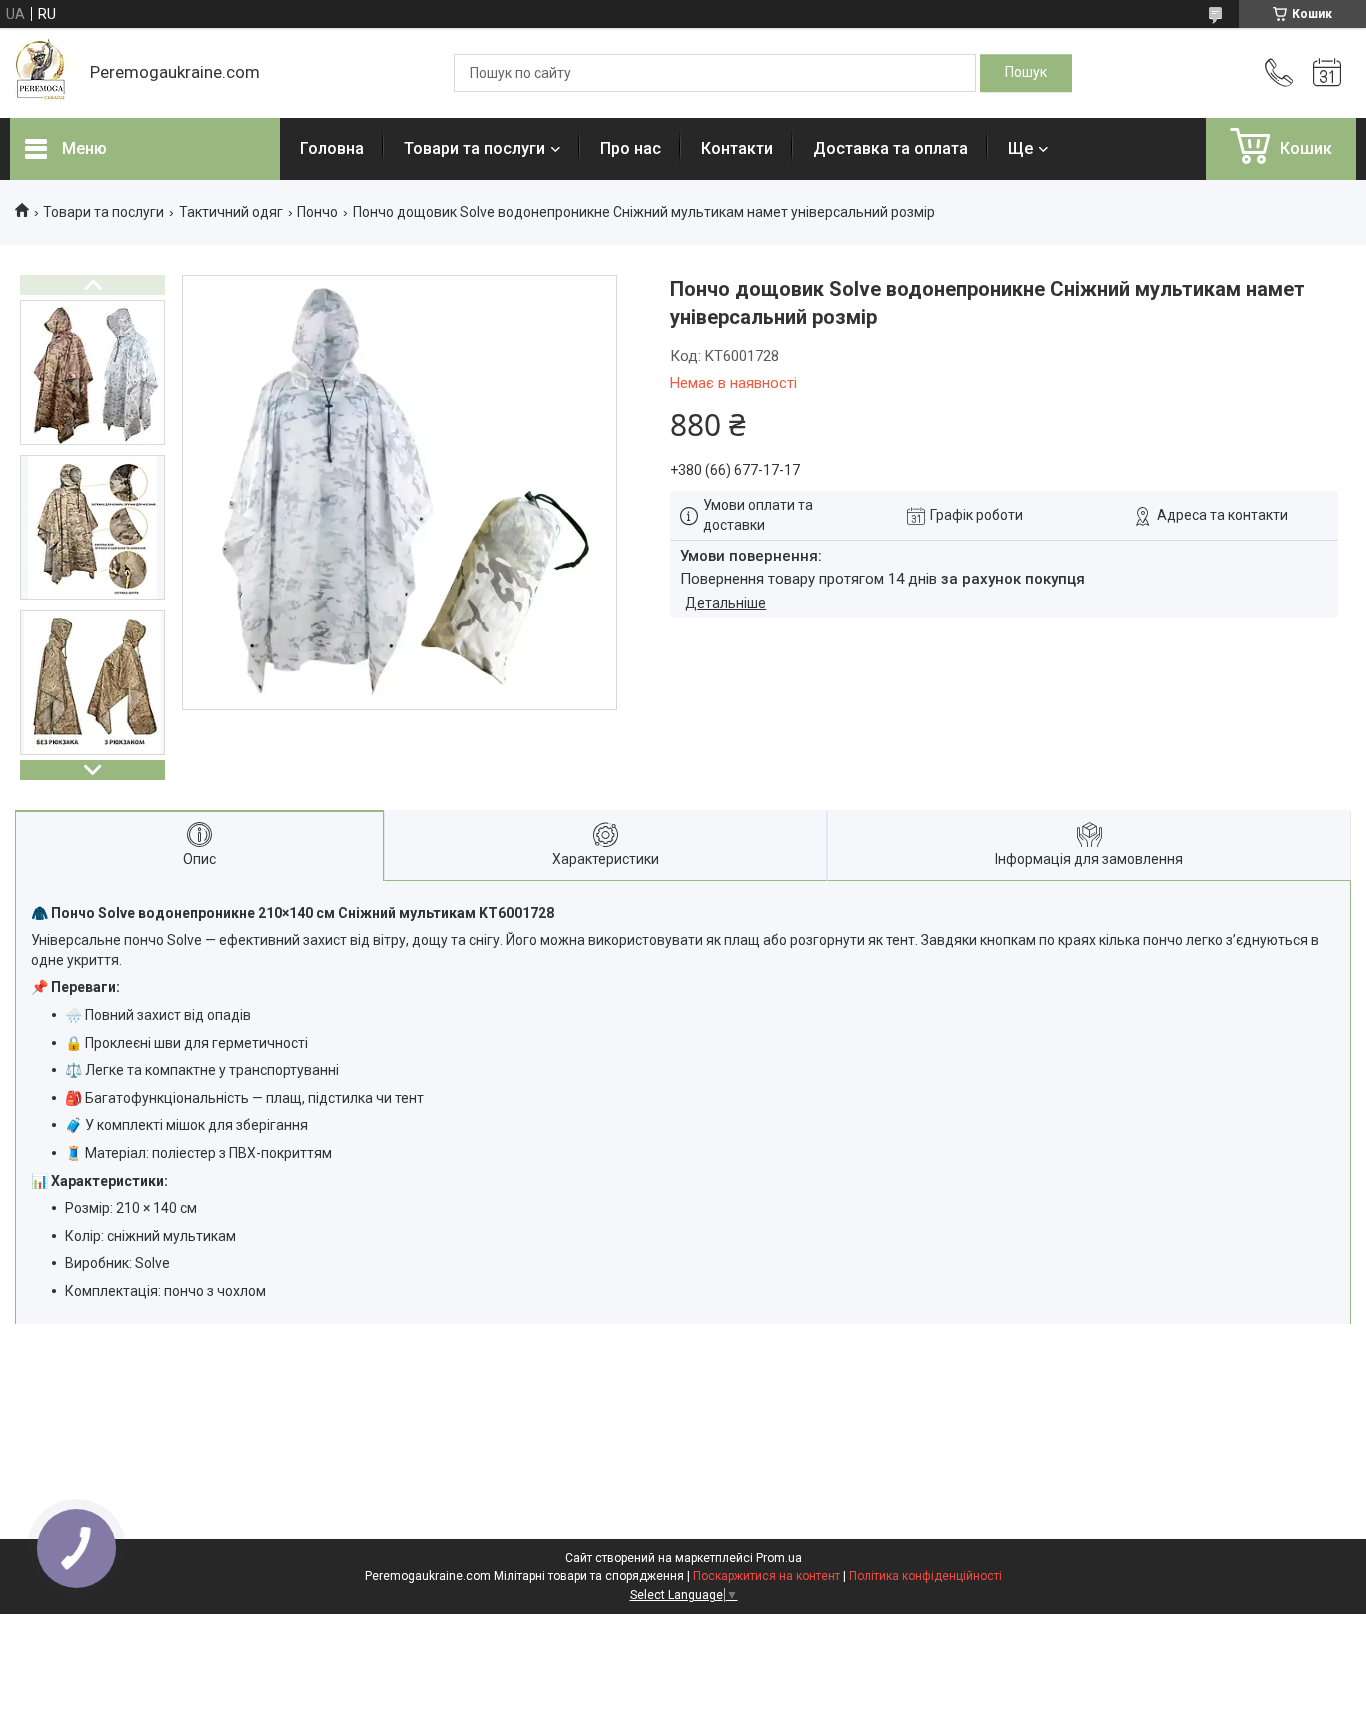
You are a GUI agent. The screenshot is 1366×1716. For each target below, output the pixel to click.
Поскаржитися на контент (766, 1576)
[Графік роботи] (1327, 73)
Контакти (737, 148)
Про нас (630, 148)
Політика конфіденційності (925, 1576)
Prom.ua (779, 1558)
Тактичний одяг (231, 212)
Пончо (317, 212)
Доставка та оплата (890, 148)
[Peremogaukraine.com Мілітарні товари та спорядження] (40, 73)
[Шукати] (1026, 73)
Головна (332, 148)
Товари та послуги (474, 148)
